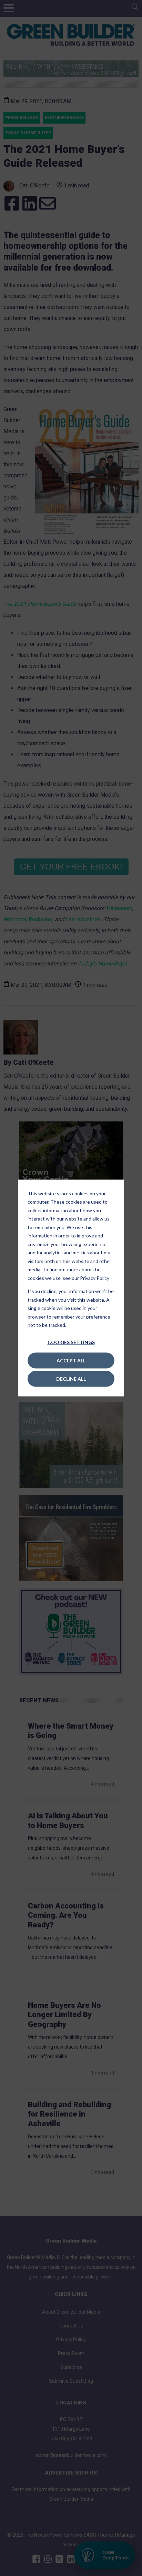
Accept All (71, 1360)
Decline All (71, 1378)
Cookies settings (71, 1342)
